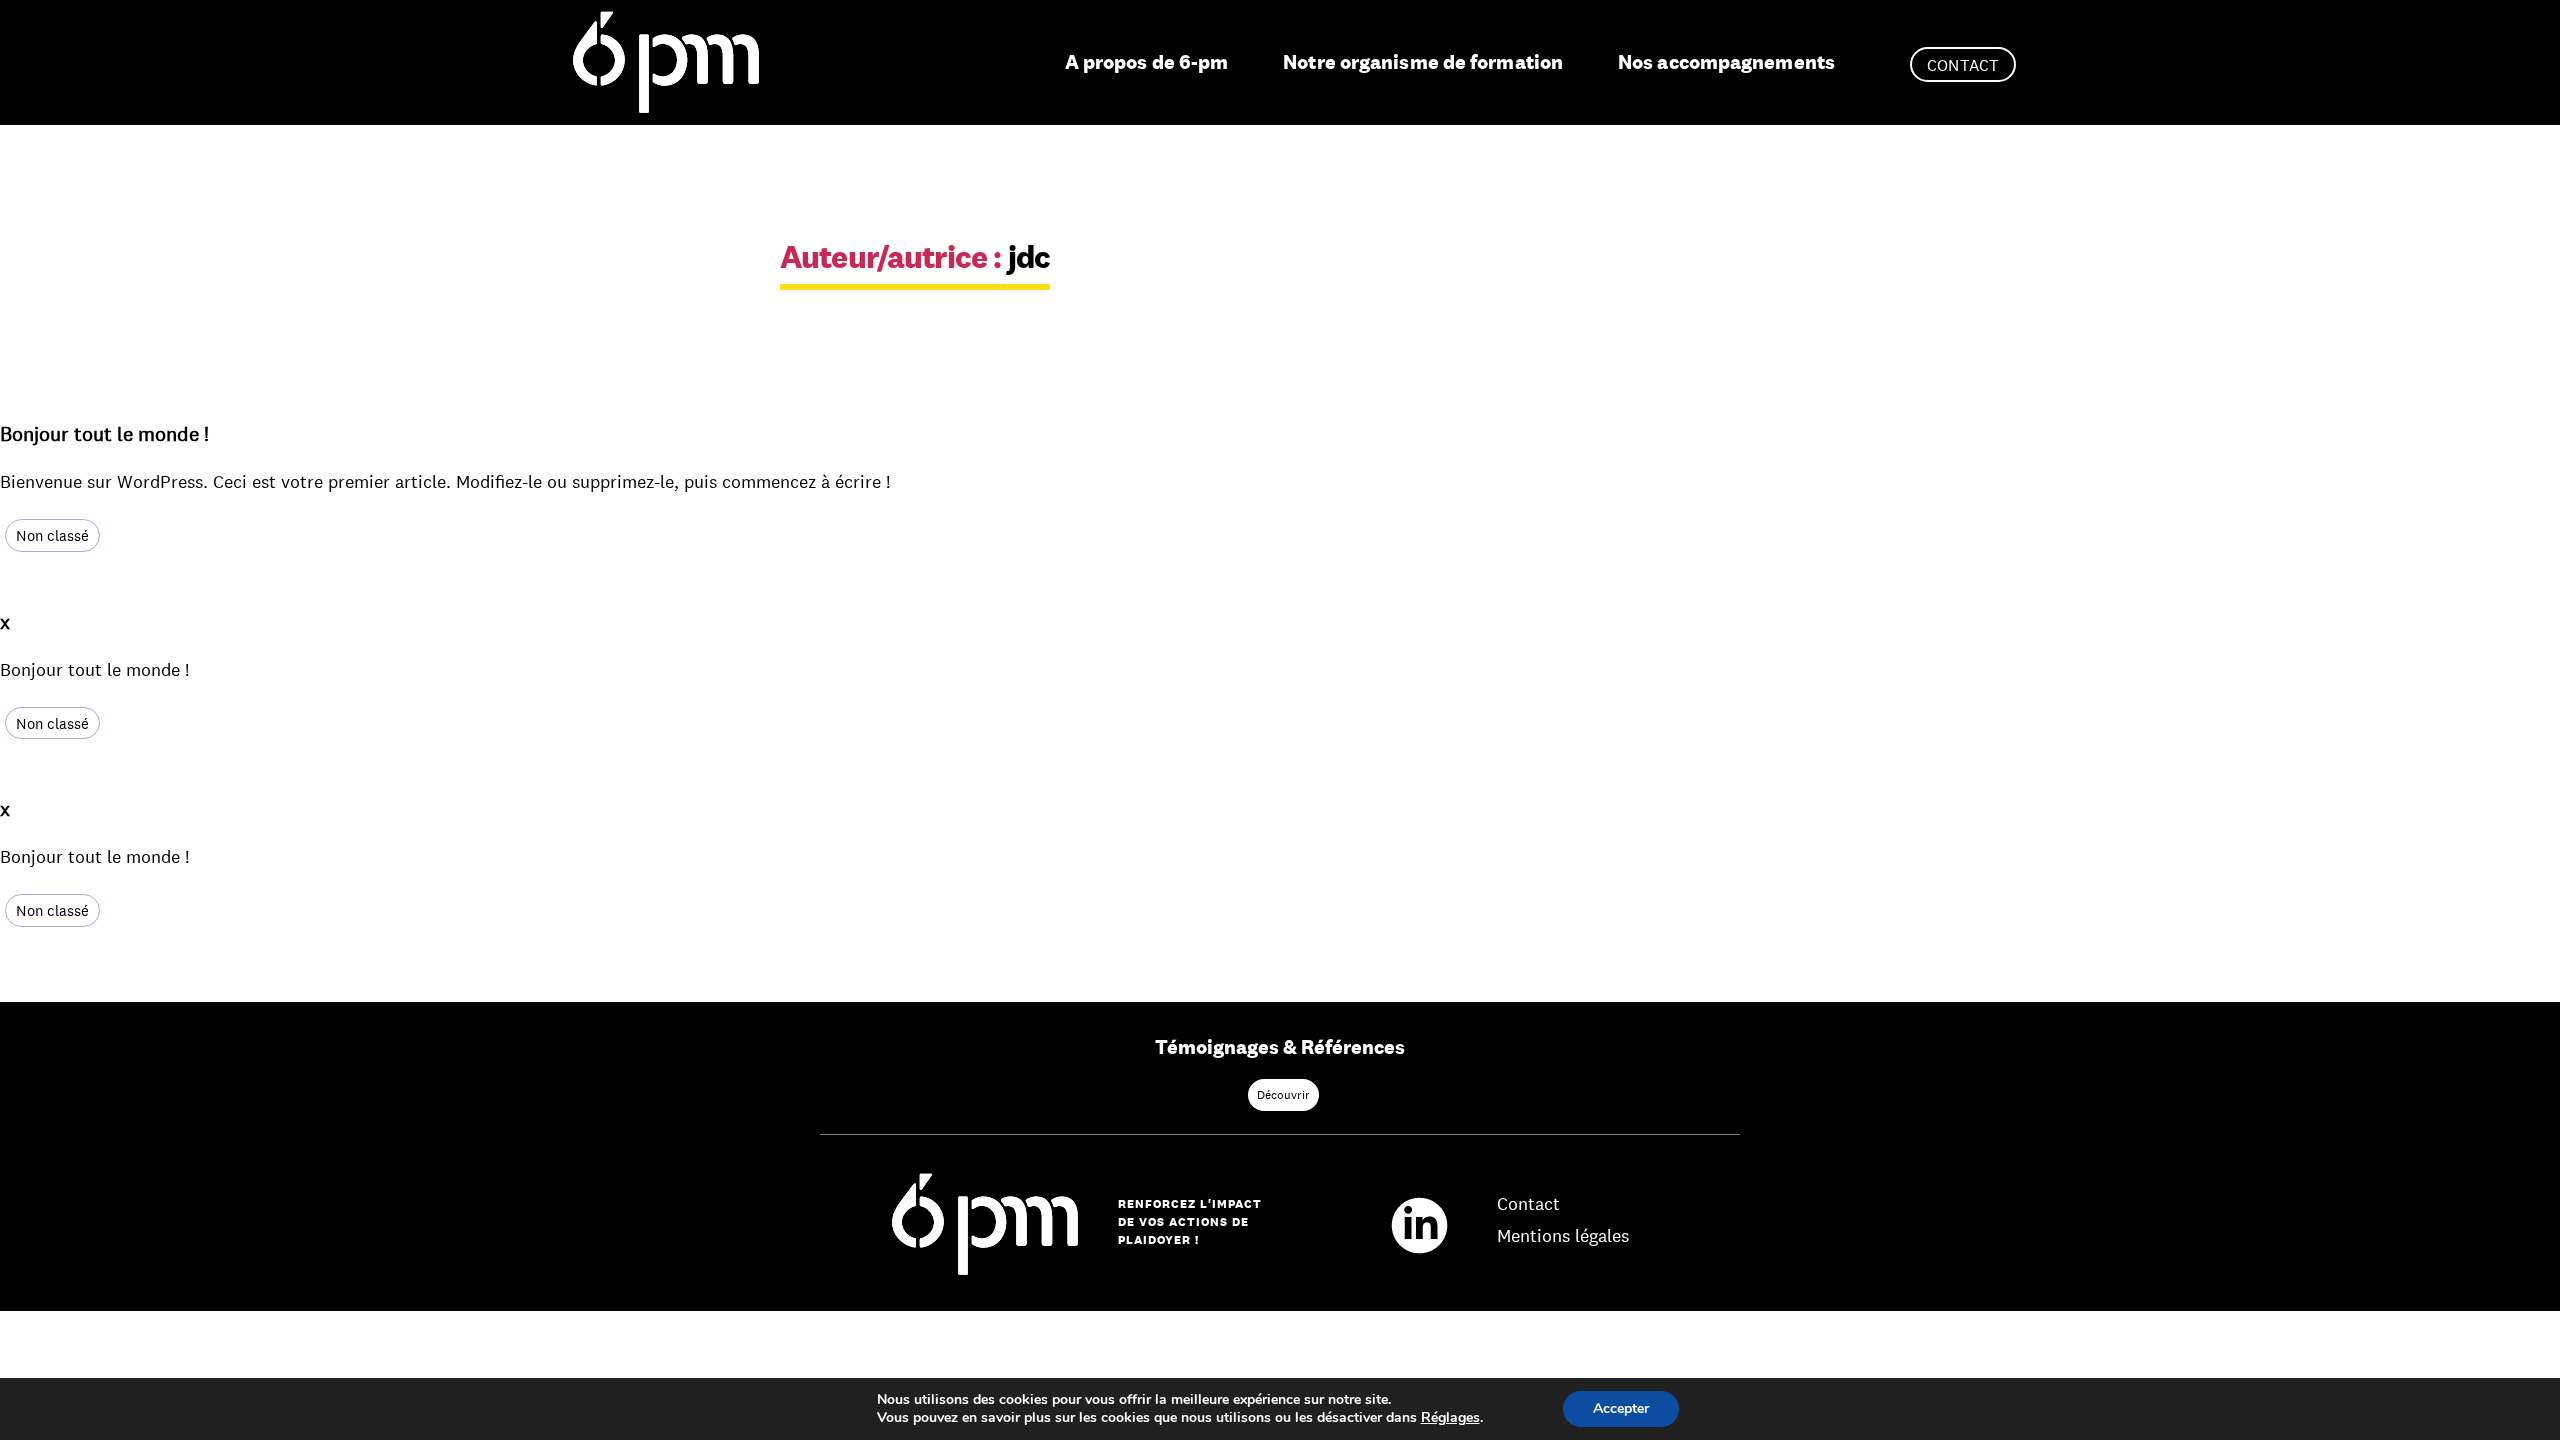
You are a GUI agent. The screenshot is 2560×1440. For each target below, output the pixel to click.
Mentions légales (1563, 1236)
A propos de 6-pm (1147, 62)
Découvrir (1283, 1095)
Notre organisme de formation (1423, 62)
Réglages (1450, 1418)
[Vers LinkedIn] (1430, 1223)
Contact (1963, 65)
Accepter (1621, 1408)
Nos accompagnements (1726, 62)
